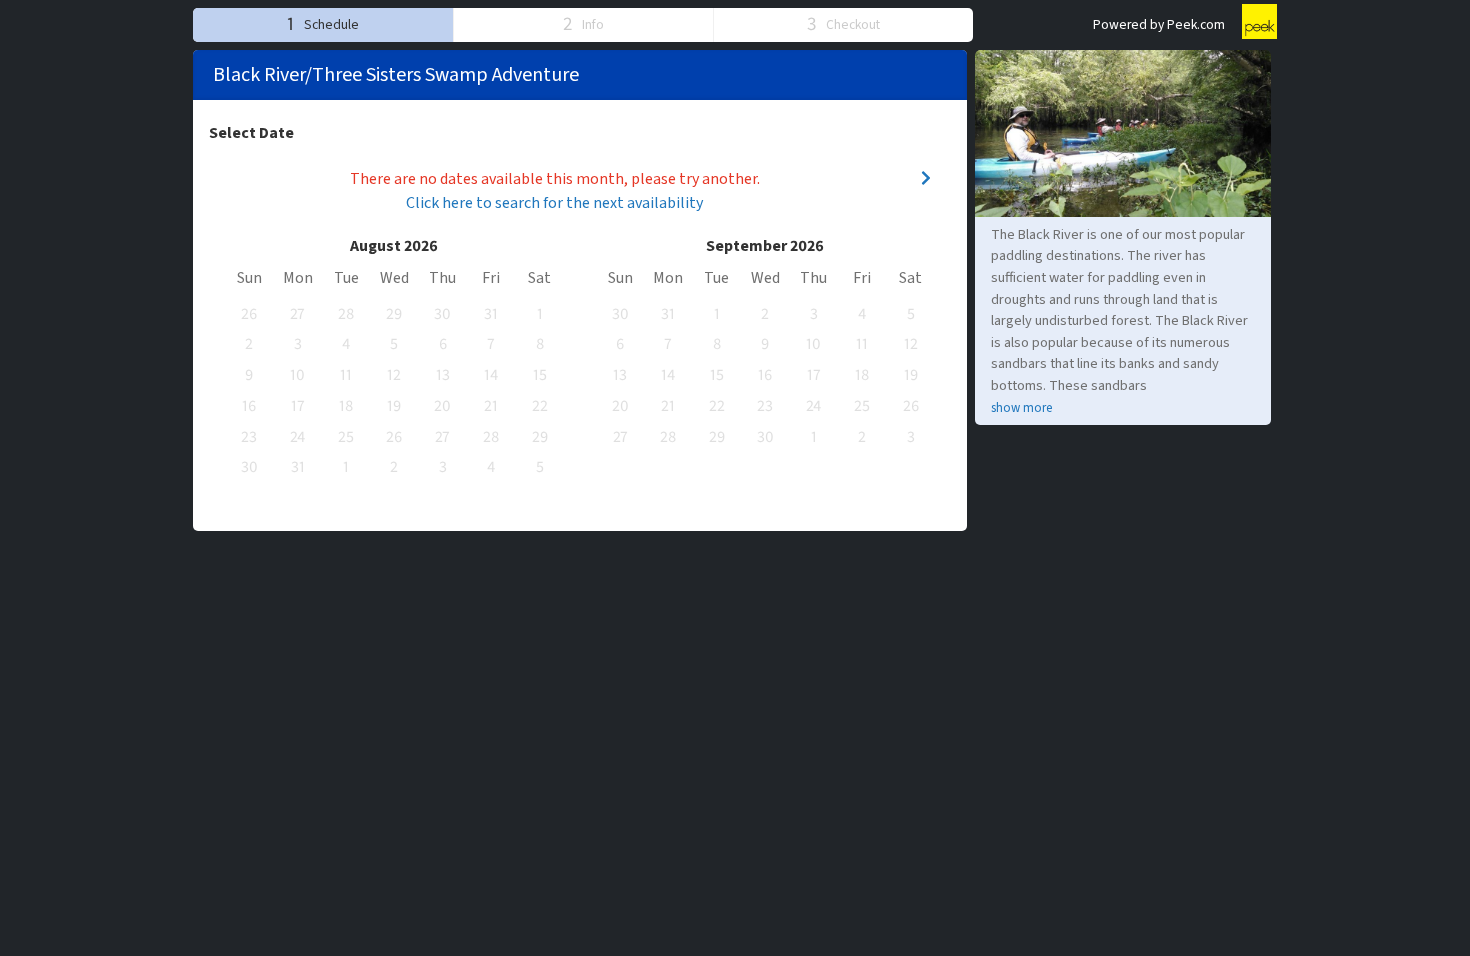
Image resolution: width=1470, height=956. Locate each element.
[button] (323, 24)
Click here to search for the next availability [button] (554, 203)
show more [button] (1021, 408)
